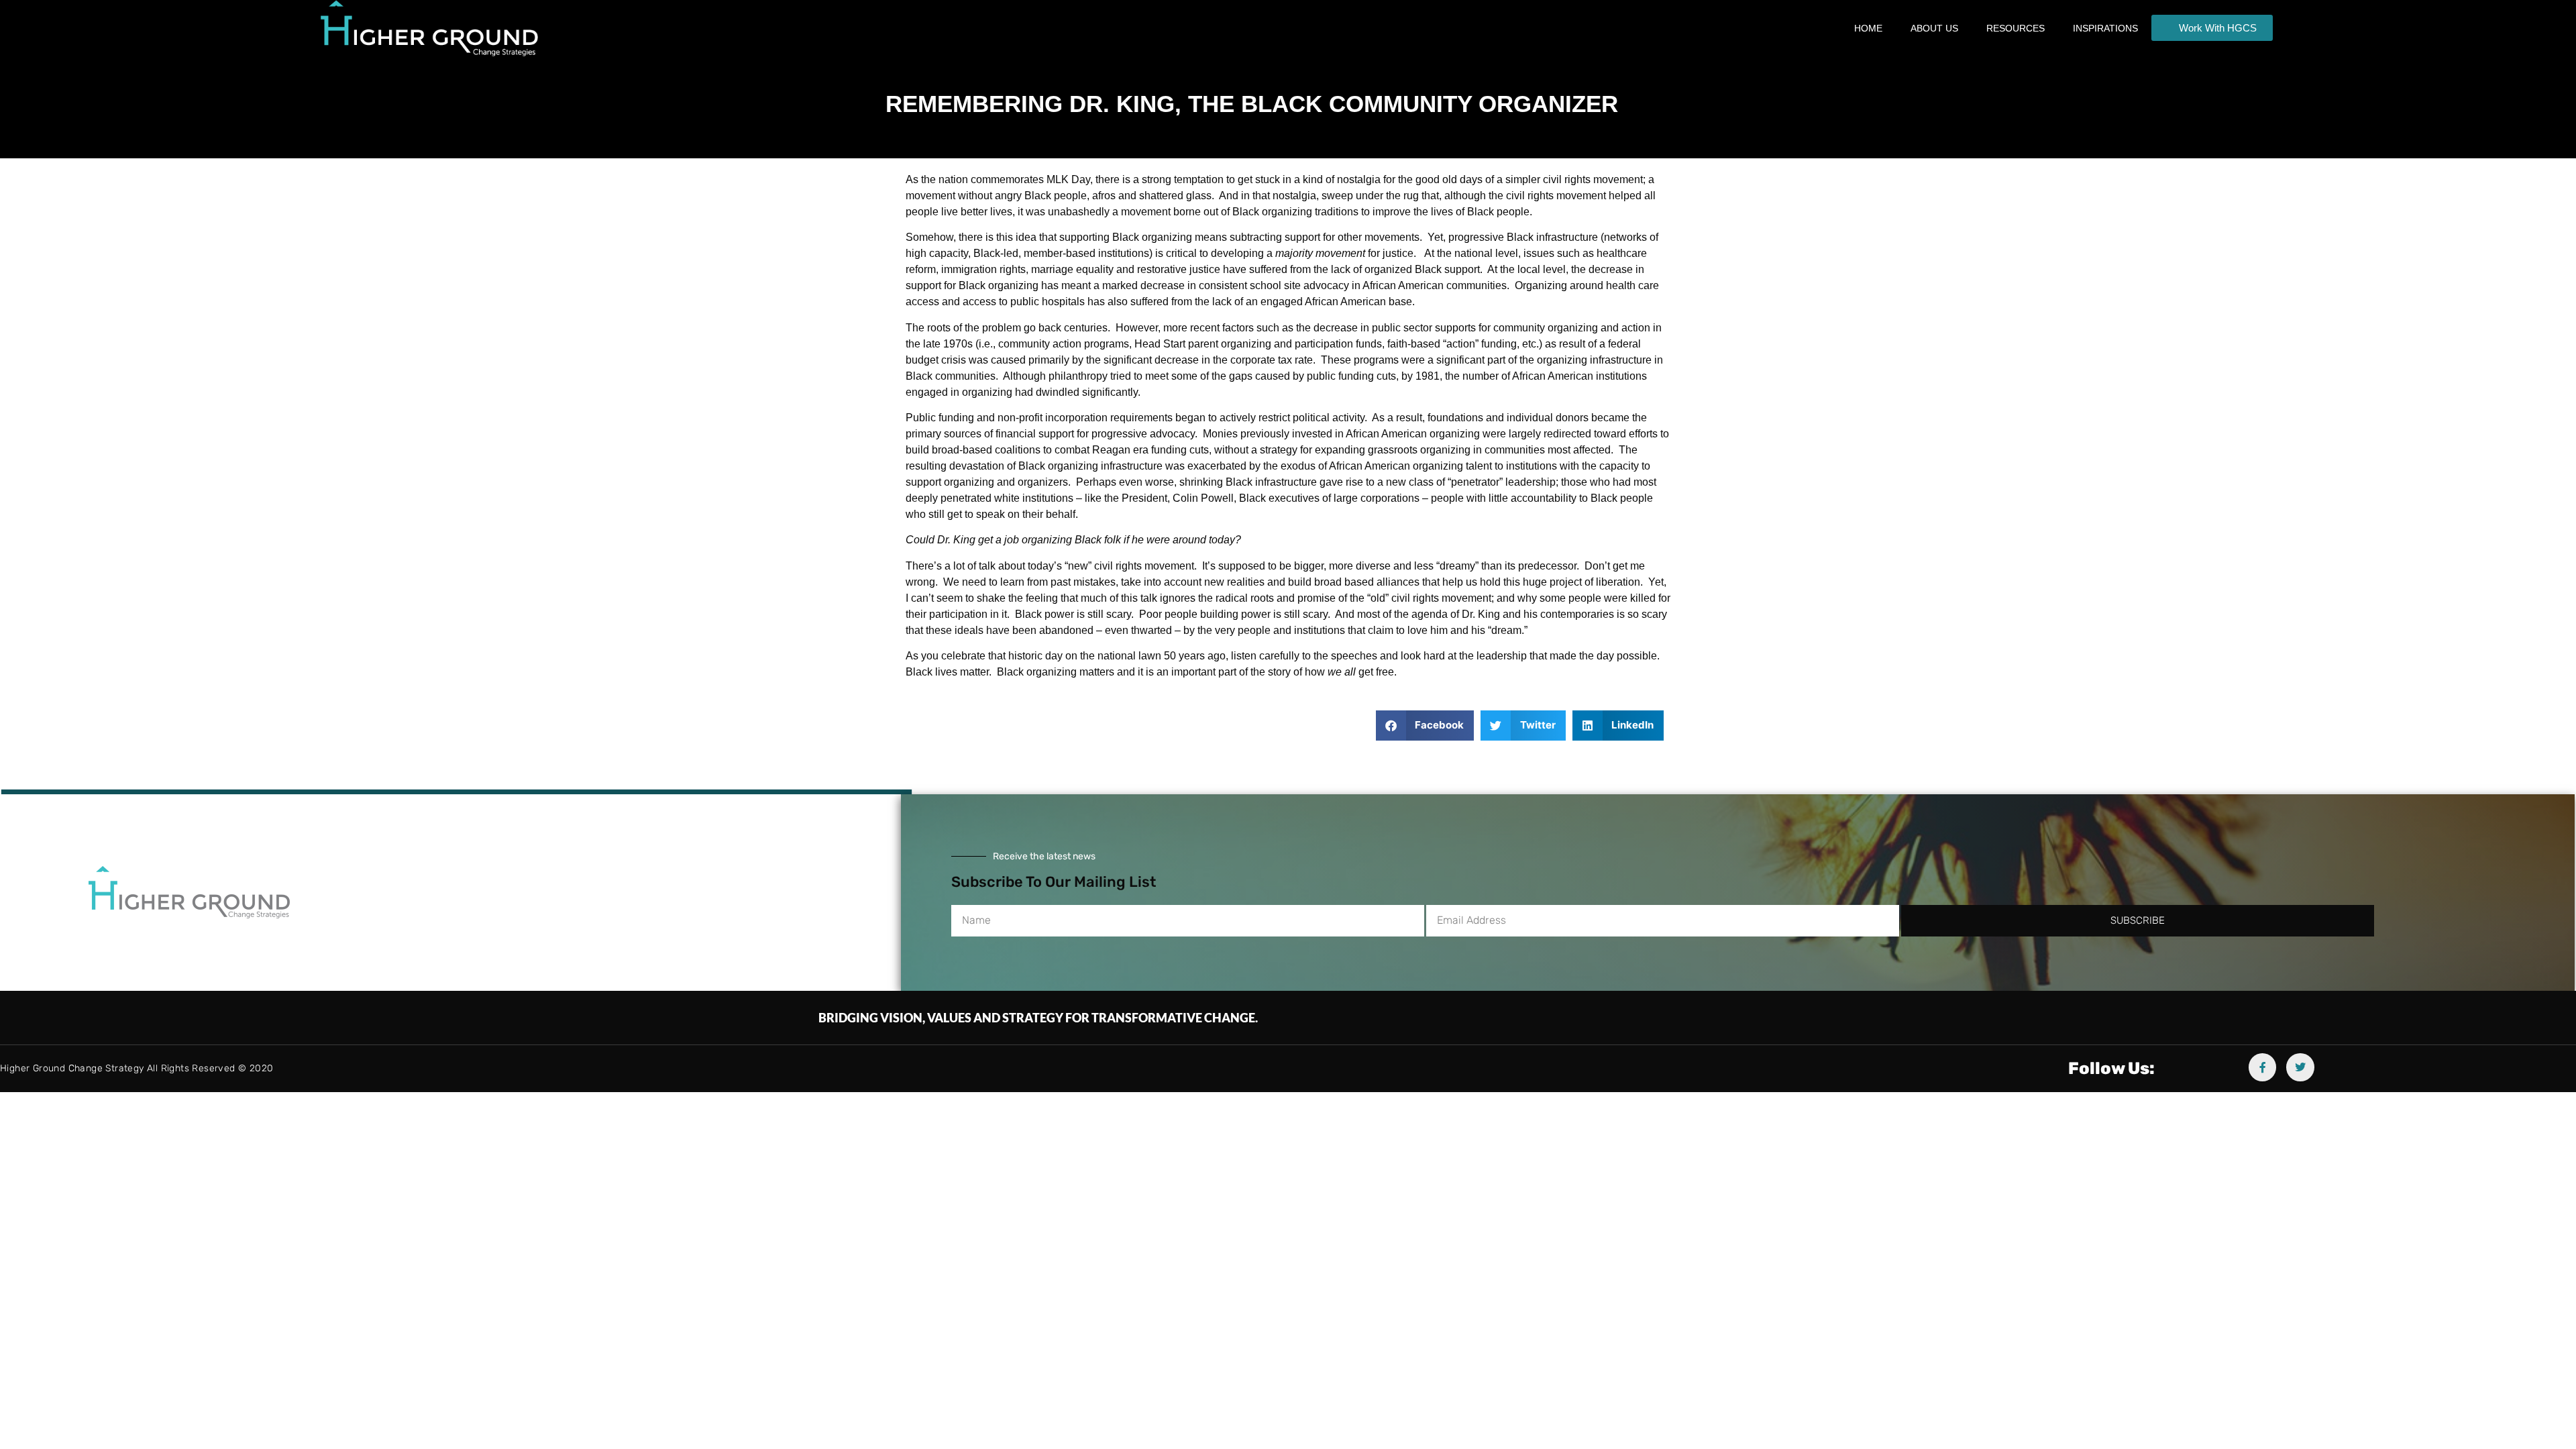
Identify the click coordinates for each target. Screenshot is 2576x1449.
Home (1868, 28)
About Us (1934, 28)
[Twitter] (2300, 1067)
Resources (2016, 28)
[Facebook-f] (2263, 1067)
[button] (1425, 726)
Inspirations (2105, 28)
